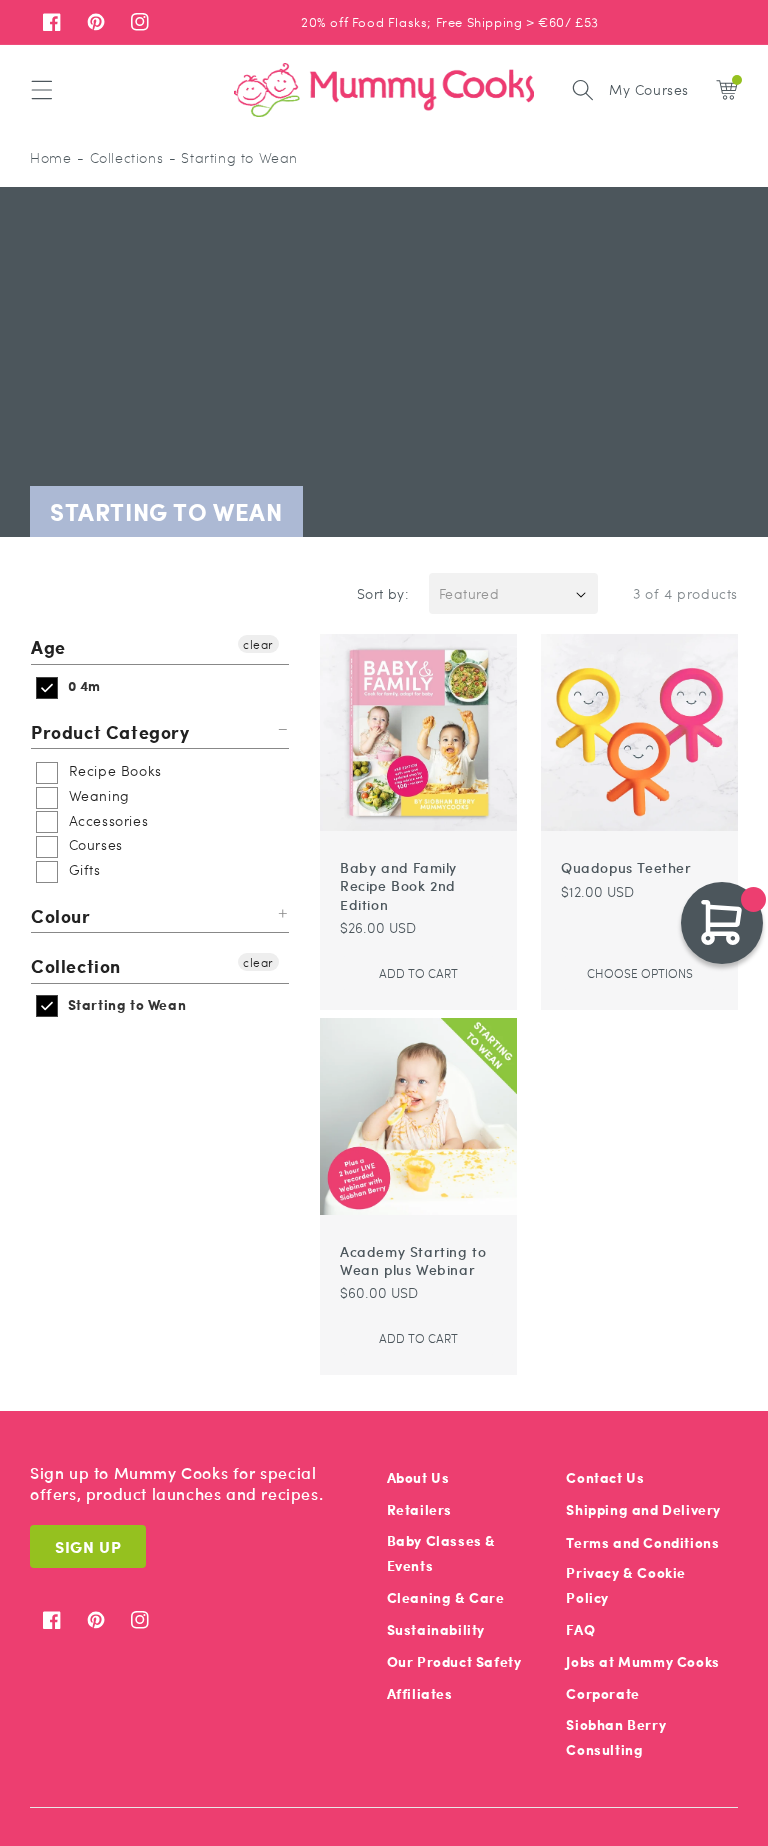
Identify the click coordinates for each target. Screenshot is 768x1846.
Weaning (97, 795)
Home (50, 157)
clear (258, 644)
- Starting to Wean (233, 157)
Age (48, 647)
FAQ (580, 1629)
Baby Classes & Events (441, 1553)
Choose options (640, 973)
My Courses (649, 89)
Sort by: (383, 593)
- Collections (120, 157)
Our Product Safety (454, 1661)
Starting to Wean (125, 1004)
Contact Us (605, 1477)
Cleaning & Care (446, 1597)
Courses (93, 844)
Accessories (106, 820)
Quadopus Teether (626, 867)
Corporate (602, 1693)
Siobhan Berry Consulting (616, 1737)
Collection (76, 965)
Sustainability (436, 1629)
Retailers (419, 1509)
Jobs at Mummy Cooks (642, 1661)
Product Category (110, 731)
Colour (61, 915)
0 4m (82, 685)
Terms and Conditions (642, 1542)
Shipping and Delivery (643, 1509)
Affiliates (420, 1693)
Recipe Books (113, 770)
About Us (418, 1477)
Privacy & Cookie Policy (626, 1585)
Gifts (82, 869)
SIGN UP (88, 1546)
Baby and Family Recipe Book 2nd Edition (398, 885)
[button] (42, 90)
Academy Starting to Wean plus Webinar (413, 1260)
